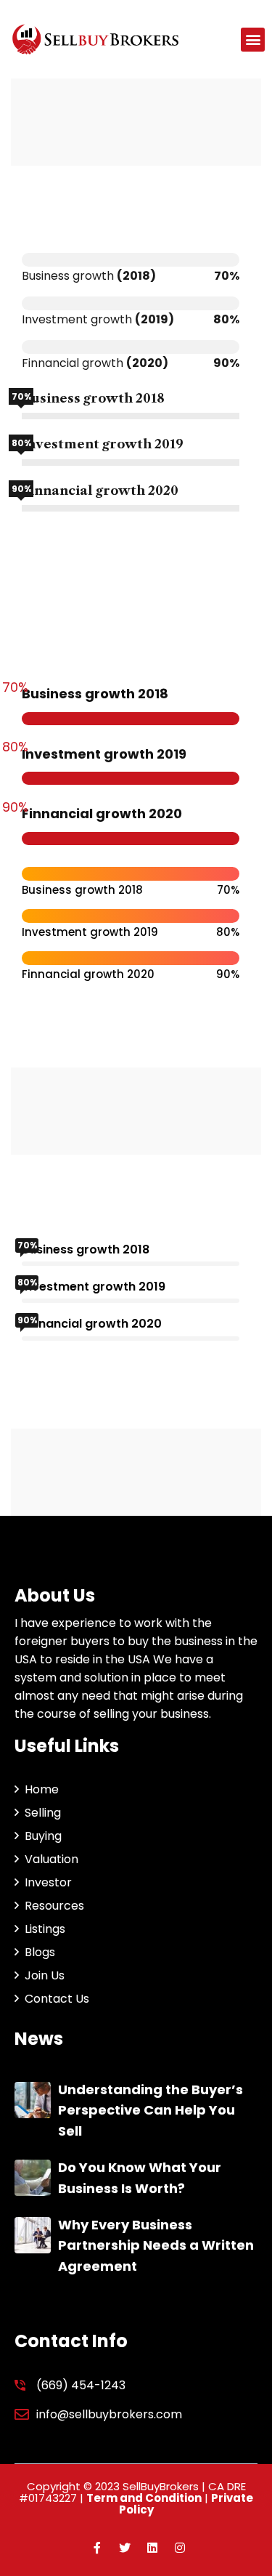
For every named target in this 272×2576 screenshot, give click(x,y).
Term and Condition (144, 2498)
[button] (253, 40)
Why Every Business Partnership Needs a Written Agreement (156, 2246)
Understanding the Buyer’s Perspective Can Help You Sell (151, 2111)
